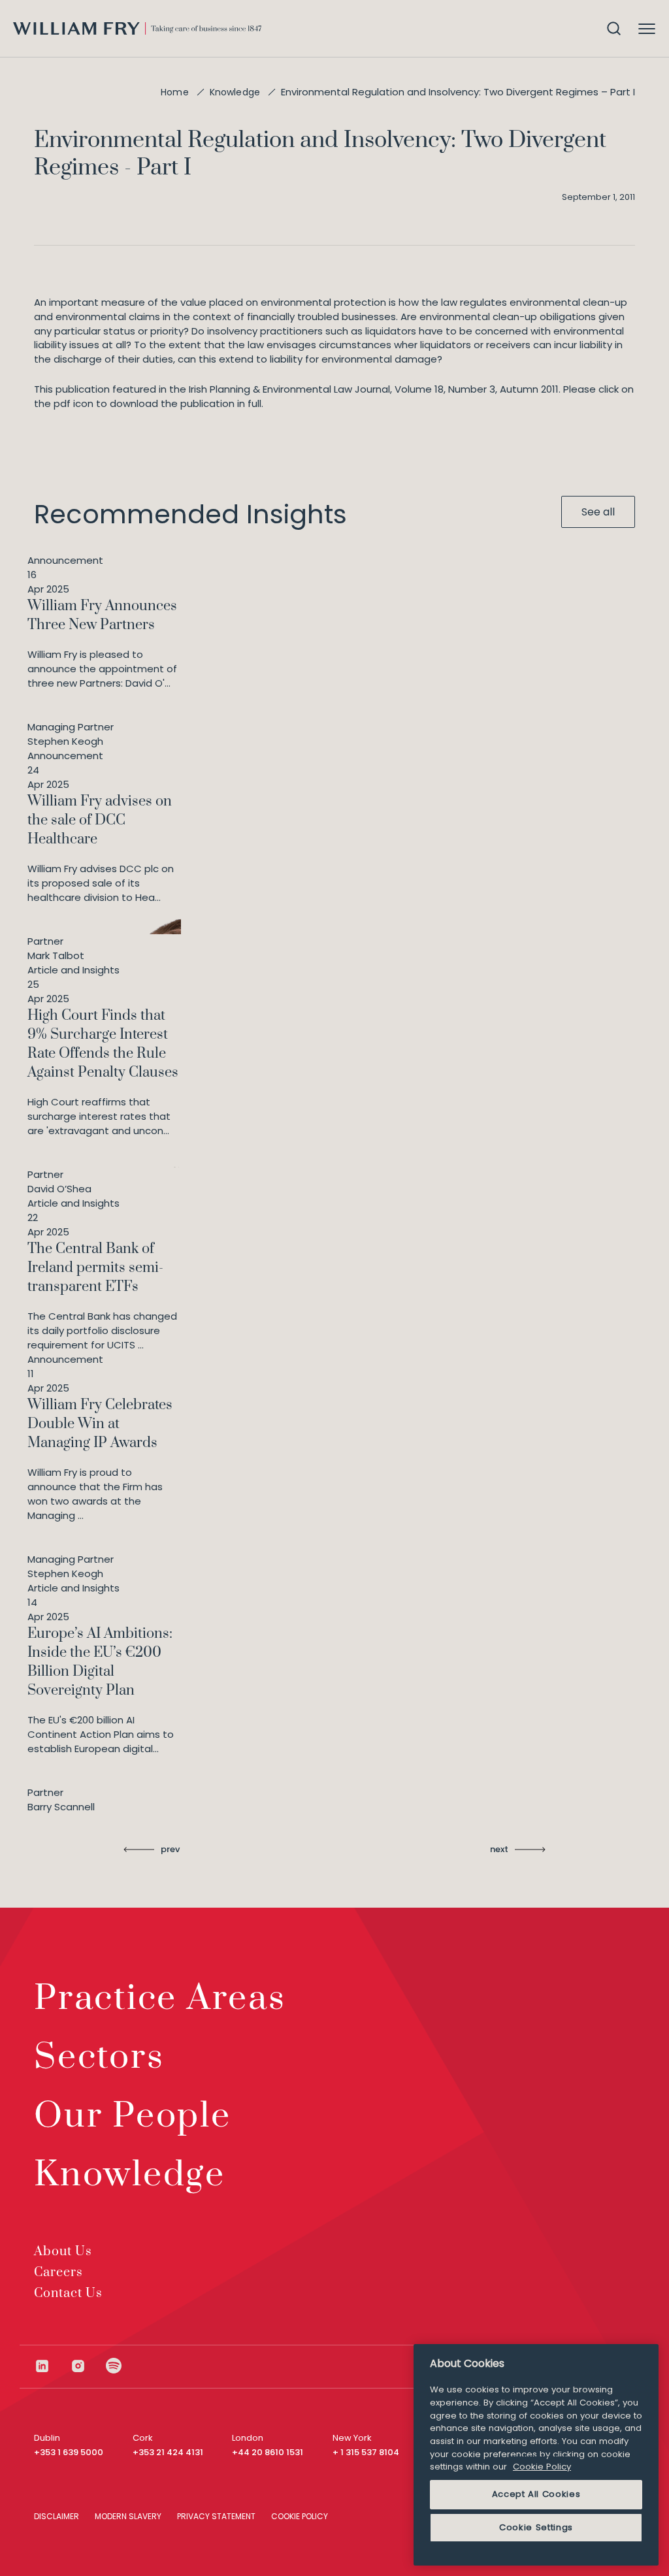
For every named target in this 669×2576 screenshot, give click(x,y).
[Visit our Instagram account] (88, 2366)
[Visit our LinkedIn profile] (52, 2366)
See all (598, 512)
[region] (536, 2455)
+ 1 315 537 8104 (366, 2452)
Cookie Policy (542, 2467)
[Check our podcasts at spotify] (114, 2366)
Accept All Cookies (536, 2494)
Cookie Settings (536, 2527)
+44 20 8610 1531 (268, 2452)
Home (175, 92)
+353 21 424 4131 (168, 2452)
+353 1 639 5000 (69, 2452)
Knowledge (235, 92)
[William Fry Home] (137, 28)
